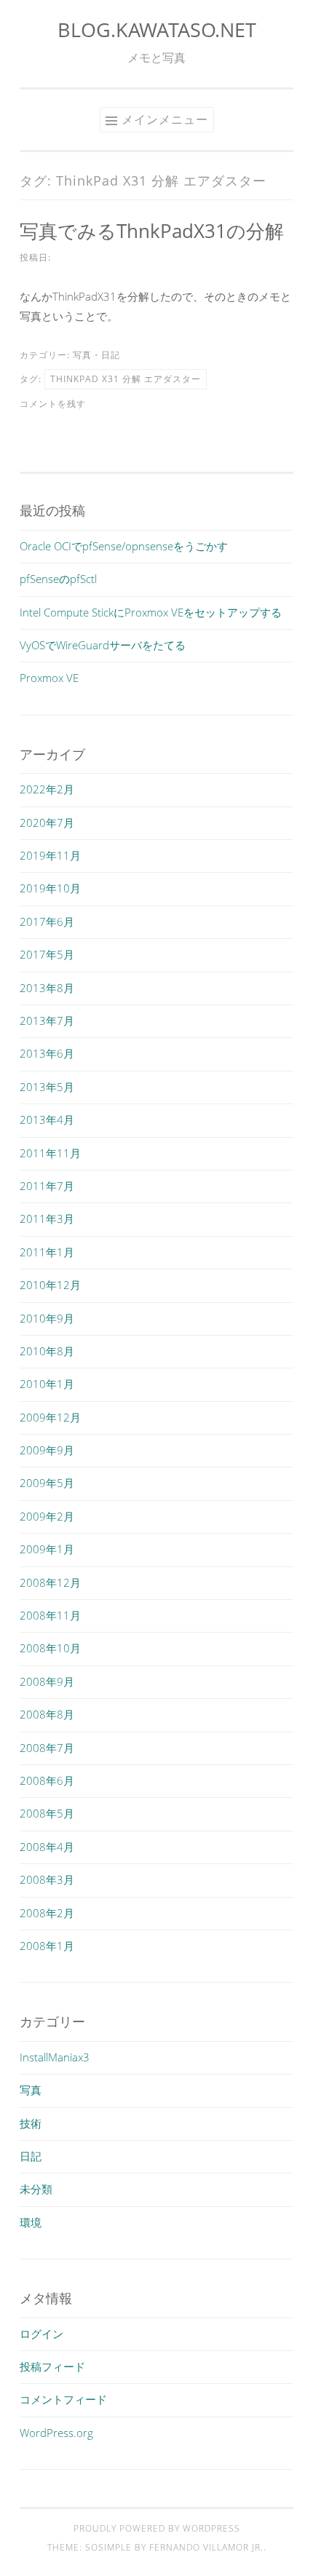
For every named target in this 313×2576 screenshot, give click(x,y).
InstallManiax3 (55, 2057)
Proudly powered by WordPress (157, 2528)
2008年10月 (50, 1648)
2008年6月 (47, 1780)
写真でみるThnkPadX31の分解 (152, 231)
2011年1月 (47, 1252)
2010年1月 (47, 1384)
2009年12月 (50, 1417)
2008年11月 (50, 1615)
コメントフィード (63, 2399)
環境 (31, 2222)
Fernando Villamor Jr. (206, 2547)
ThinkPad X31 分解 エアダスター (126, 379)
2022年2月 (47, 789)
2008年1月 (47, 1946)
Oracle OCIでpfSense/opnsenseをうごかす (124, 546)
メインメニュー (165, 119)
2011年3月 (47, 1218)
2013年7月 (47, 1021)
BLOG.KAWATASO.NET (157, 29)
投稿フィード (52, 2366)
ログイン (41, 2334)
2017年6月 (47, 922)
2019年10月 (50, 888)
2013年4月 (47, 1119)
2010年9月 (47, 1318)
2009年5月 (47, 1483)
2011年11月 (50, 1153)
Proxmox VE (49, 678)
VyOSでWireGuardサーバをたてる (103, 645)
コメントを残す (53, 404)
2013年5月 (47, 1087)
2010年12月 (50, 1285)
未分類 (36, 2189)
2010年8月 (47, 1351)
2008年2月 (47, 1913)
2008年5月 (47, 1813)
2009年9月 (47, 1450)
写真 (82, 355)
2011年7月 (47, 1186)
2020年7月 (47, 823)
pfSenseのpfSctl (58, 579)
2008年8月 (47, 1714)
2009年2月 (47, 1516)
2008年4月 (47, 1847)
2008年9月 (47, 1681)
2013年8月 (47, 988)
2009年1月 (47, 1549)
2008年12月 (50, 1582)
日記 (111, 355)
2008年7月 (47, 1748)
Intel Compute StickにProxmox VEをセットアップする (151, 612)
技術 (31, 2123)
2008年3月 (47, 1879)
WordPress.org (56, 2433)
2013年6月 (47, 1053)
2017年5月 (47, 954)
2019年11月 (50, 855)
